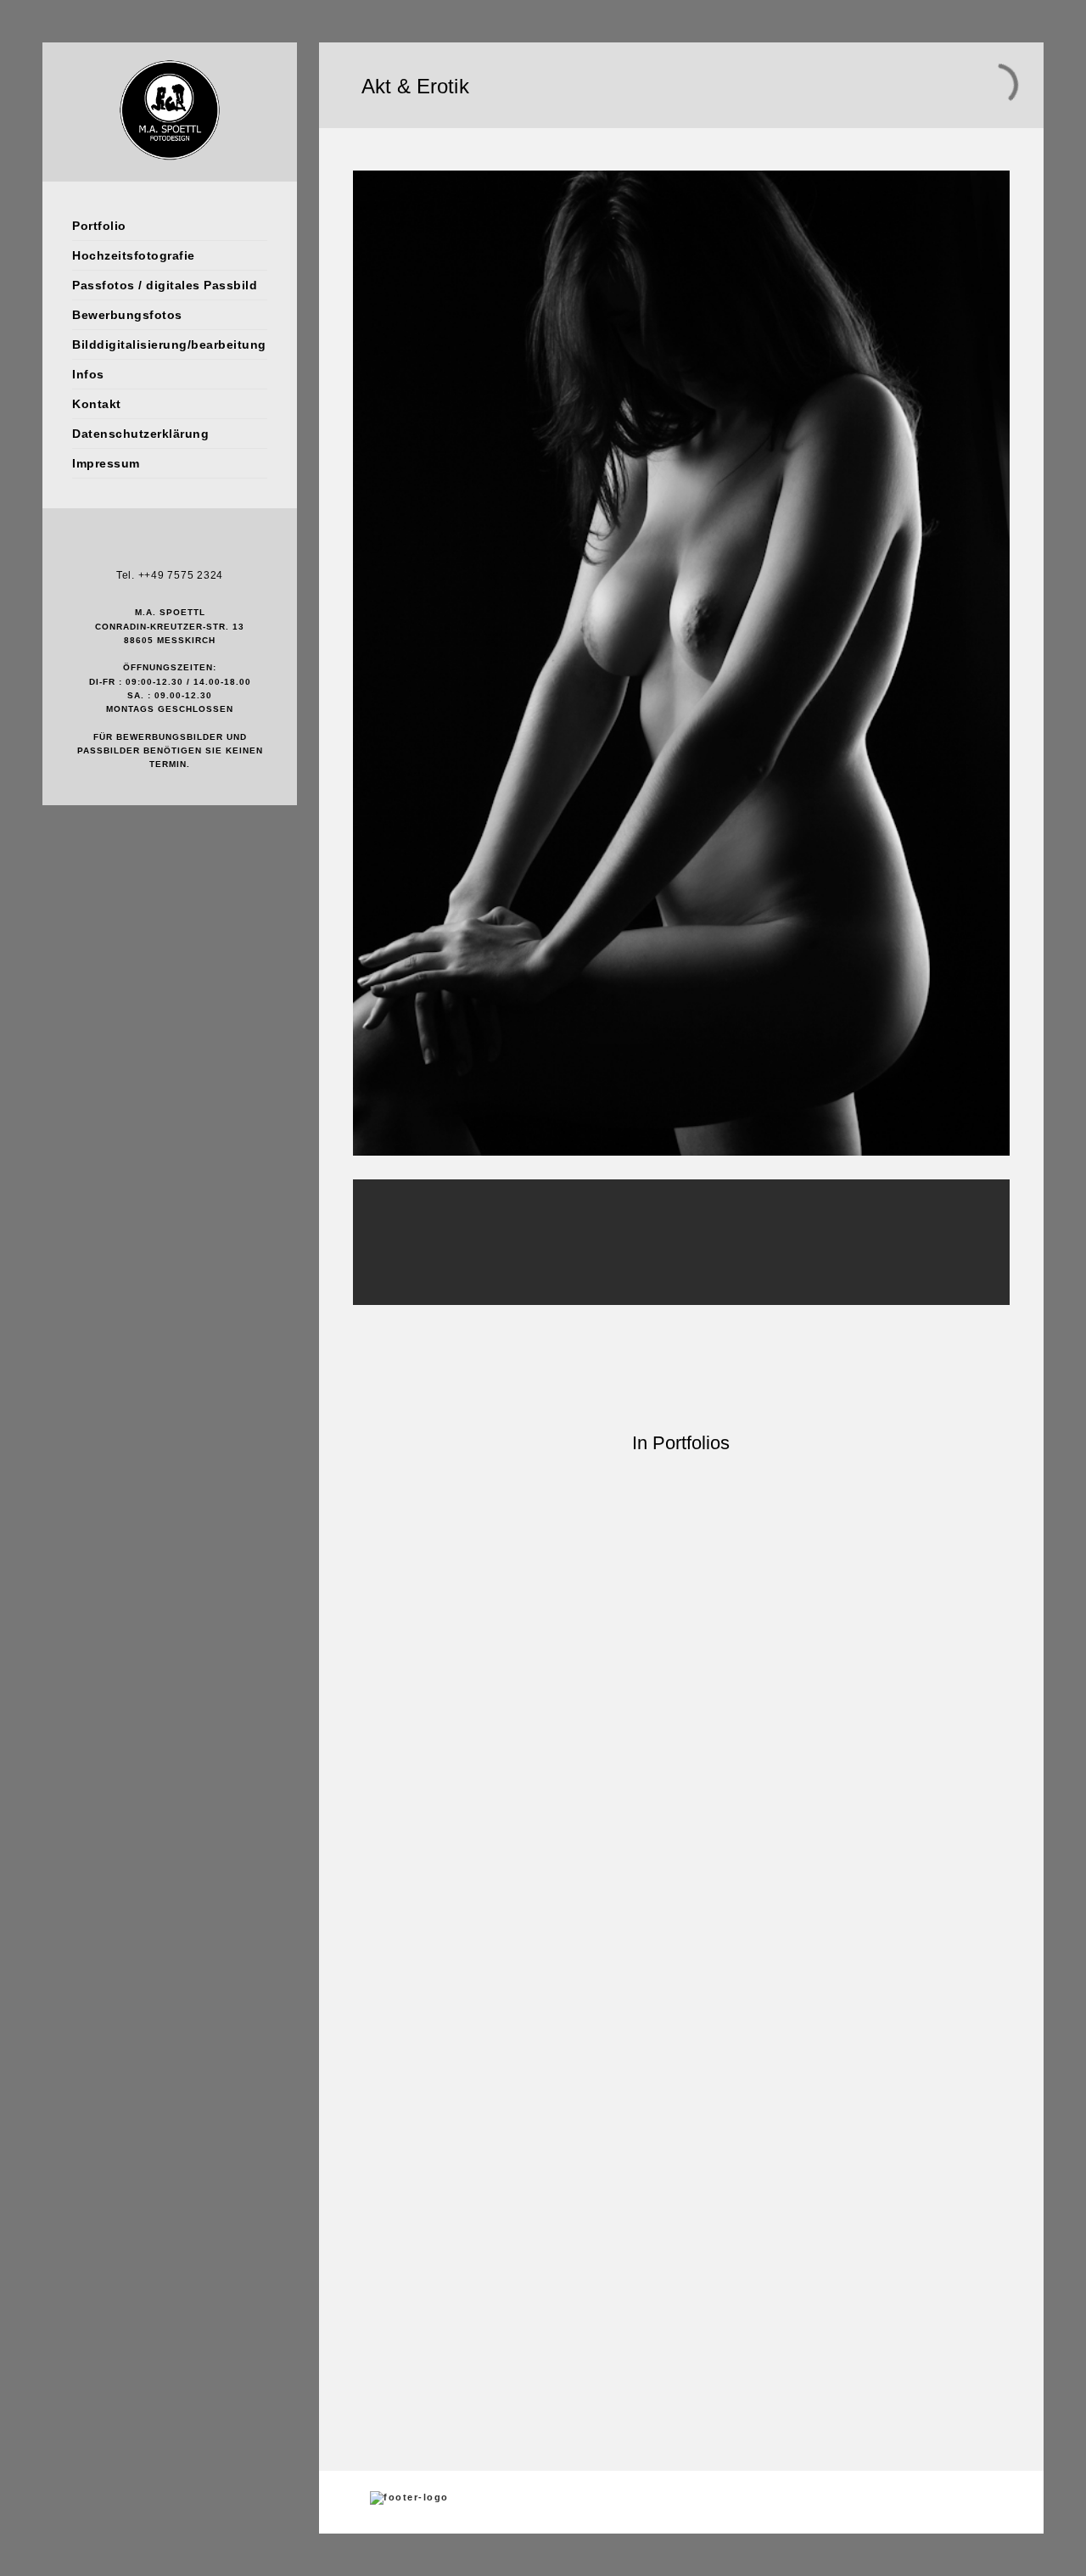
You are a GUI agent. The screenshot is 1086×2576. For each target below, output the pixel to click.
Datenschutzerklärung (140, 434)
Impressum (106, 463)
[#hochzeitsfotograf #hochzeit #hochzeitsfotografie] (763, 1923)
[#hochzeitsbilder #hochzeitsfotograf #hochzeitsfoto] (681, 1674)
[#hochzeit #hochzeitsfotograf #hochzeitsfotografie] (437, 1916)
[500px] (195, 548)
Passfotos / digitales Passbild (165, 285)
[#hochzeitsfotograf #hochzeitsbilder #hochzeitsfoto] (763, 1653)
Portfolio (99, 226)
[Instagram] (170, 548)
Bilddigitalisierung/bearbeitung (169, 344)
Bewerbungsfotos (127, 315)
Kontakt (97, 404)
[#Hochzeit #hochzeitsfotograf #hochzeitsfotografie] (518, 1916)
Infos (88, 374)
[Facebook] (144, 548)
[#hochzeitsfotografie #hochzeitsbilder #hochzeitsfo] (355, 1684)
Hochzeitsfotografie (134, 255)
